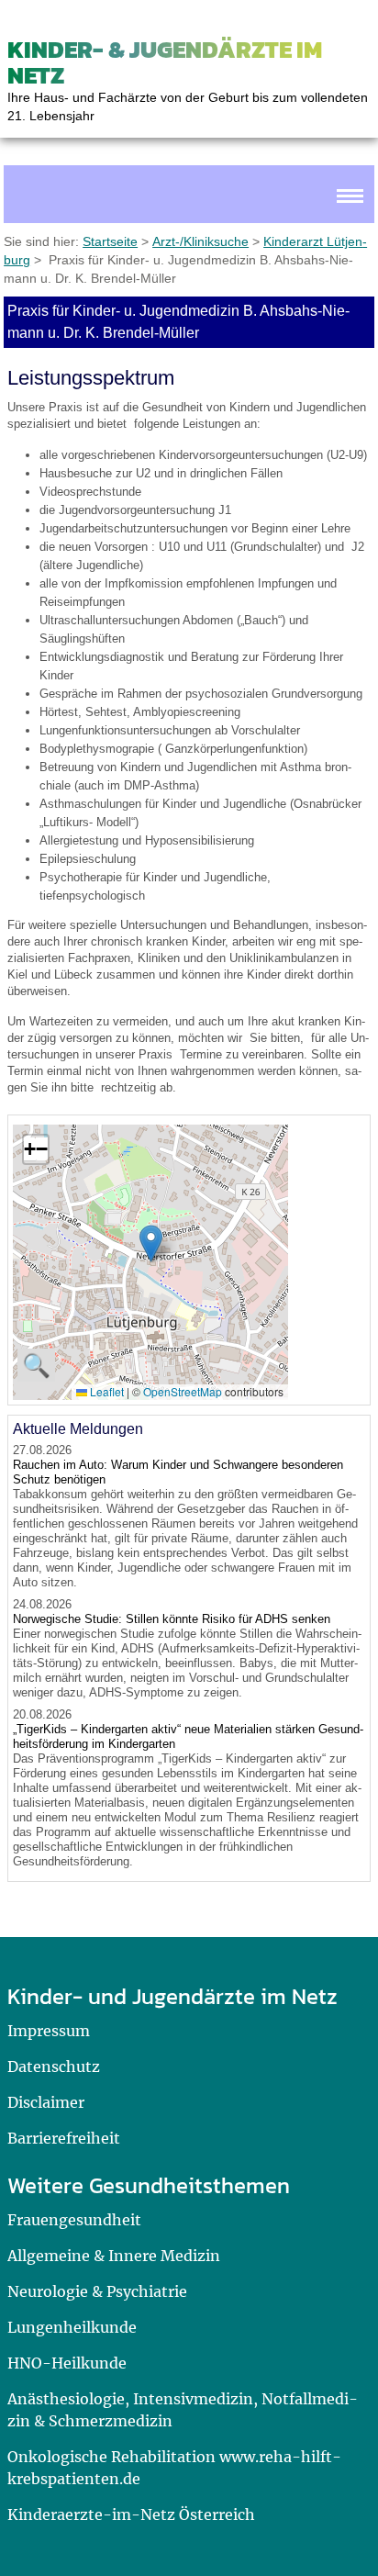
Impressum (49, 2031)
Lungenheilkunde (72, 2327)
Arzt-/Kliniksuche (200, 241)
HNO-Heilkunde (67, 2363)
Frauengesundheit (74, 2220)
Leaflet (106, 1391)
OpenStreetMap (183, 1391)
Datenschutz (54, 2066)
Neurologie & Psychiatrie (97, 2291)
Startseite (110, 241)
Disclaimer (46, 2102)
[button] (151, 1243)
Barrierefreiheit (64, 2138)
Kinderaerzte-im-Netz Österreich (131, 2514)
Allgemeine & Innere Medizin (114, 2256)
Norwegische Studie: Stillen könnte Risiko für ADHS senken (172, 1619)
